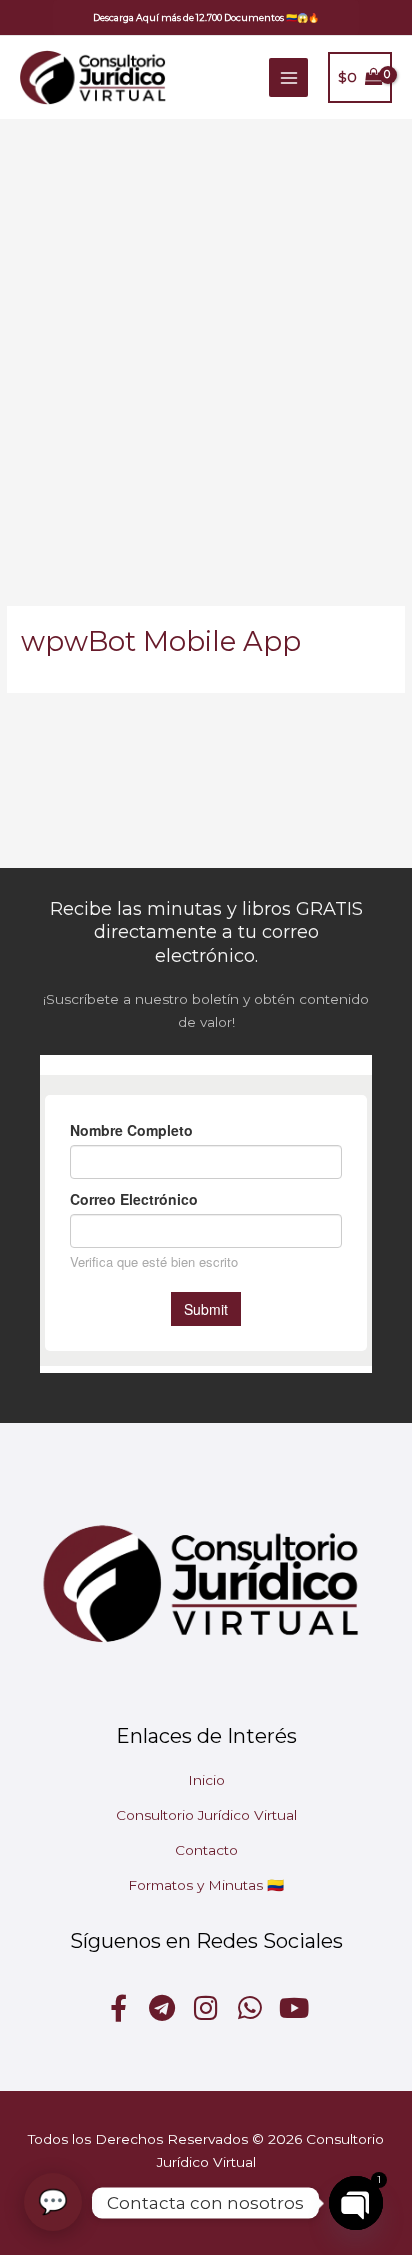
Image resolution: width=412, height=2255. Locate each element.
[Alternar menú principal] (288, 77)
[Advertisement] (206, 335)
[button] (206, 17)
